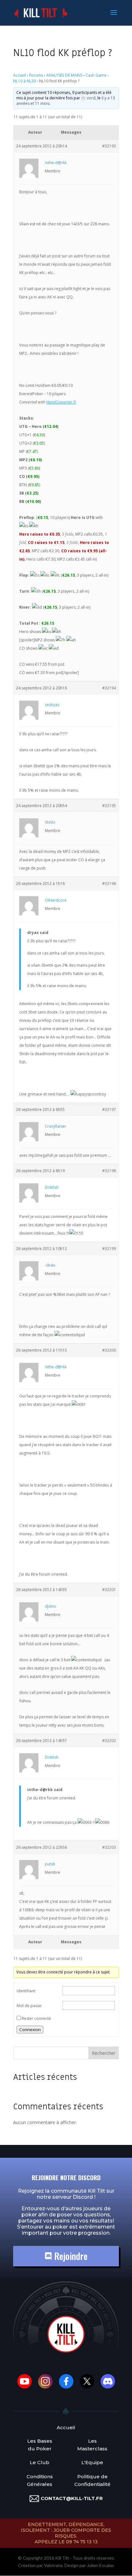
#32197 (109, 1109)
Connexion (30, 2030)
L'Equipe (92, 2462)
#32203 (109, 1847)
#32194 (109, 688)
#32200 (109, 1350)
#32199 (109, 1249)
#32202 (109, 1741)
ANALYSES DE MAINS (64, 75)
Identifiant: (26, 1991)
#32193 (109, 146)
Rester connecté (36, 2018)
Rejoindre (70, 2256)
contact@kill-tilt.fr (72, 2498)
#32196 (109, 884)
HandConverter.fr (61, 402)
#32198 (109, 1171)
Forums (36, 75)
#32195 (109, 806)
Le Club (40, 2462)
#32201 (109, 1590)
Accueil (20, 75)
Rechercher (104, 2053)
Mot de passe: (29, 2006)
